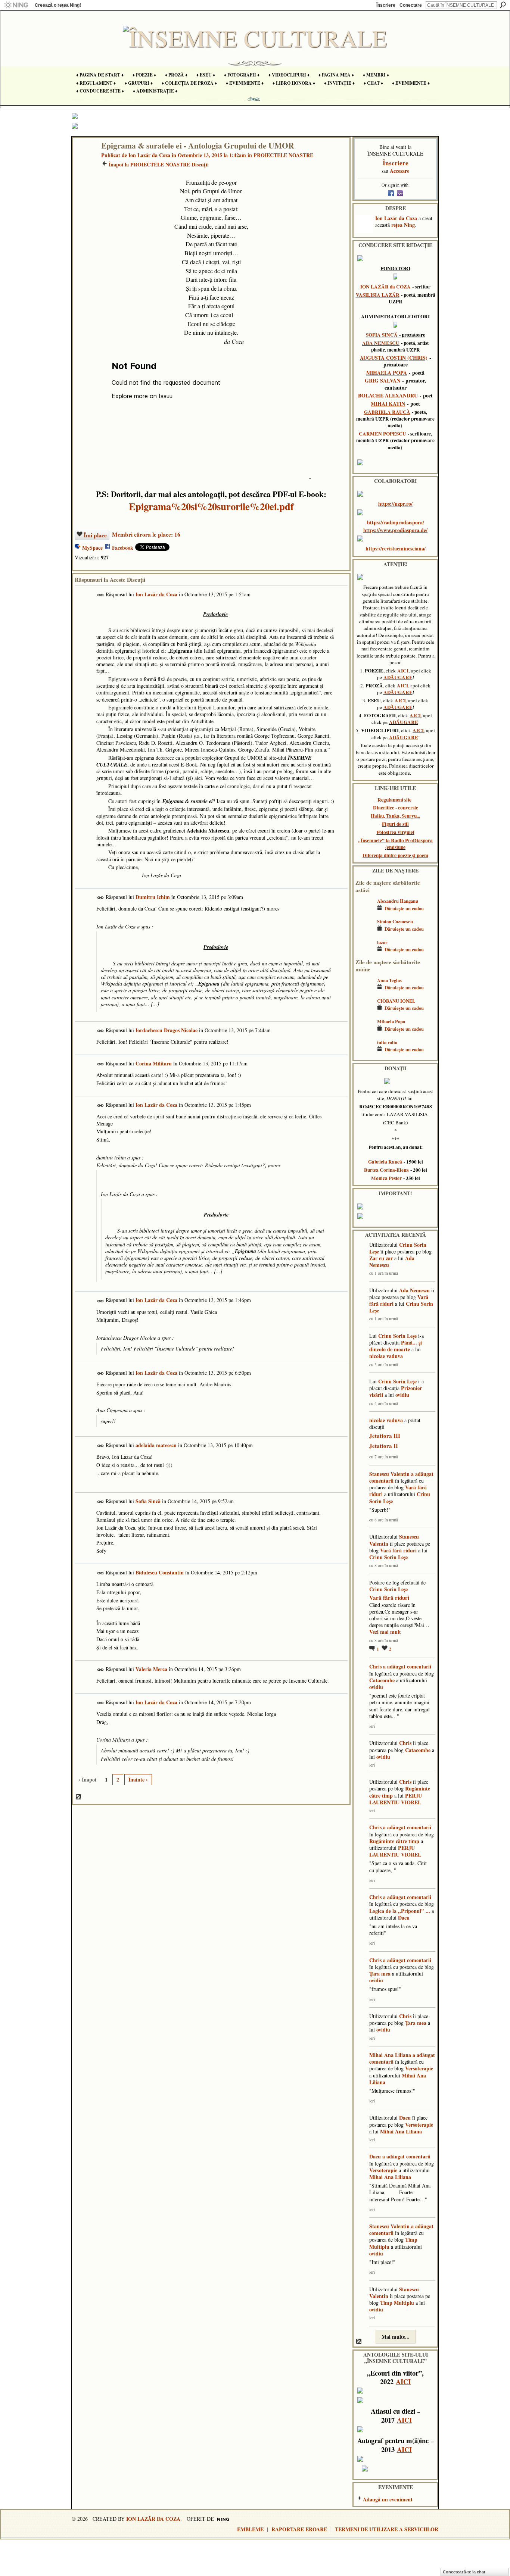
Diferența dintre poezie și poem (395, 855)
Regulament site (394, 800)
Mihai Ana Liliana (390, 2055)
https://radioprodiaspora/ (396, 522)
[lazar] (364, 953)
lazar (382, 942)
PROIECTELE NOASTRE (283, 155)
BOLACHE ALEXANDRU (388, 395)
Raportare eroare (299, 2529)
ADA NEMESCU (381, 343)
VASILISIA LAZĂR (378, 295)
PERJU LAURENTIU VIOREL (396, 1799)
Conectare (411, 5)
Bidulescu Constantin (160, 1572)
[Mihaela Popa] (364, 1032)
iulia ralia (387, 1042)
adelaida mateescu (156, 1445)
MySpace (92, 548)
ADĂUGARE (398, 677)
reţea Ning (403, 225)
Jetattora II (384, 1446)
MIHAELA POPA (387, 373)
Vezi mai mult (385, 1632)
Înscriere (386, 5)
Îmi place (95, 535)
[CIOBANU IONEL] (364, 1012)
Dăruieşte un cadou (404, 908)
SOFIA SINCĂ (382, 335)
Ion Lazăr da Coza (149, 155)
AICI (403, 671)
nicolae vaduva (386, 1356)
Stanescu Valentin (389, 1474)
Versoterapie (419, 2068)
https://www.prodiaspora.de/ (395, 530)
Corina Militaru (154, 1063)
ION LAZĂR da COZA (385, 287)
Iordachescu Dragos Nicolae (167, 1030)
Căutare (503, 5)
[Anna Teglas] (364, 991)
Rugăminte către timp (394, 1841)
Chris (375, 1666)
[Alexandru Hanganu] (364, 912)
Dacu (404, 1918)
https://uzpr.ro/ (395, 504)
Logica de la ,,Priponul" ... (400, 1911)
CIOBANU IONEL (396, 1001)
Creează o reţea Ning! (58, 5)
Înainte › (138, 1779)
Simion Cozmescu (395, 921)
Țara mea (380, 1974)
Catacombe (382, 1680)
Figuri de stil (395, 824)
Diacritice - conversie (396, 808)
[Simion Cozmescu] (364, 932)
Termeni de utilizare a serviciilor (387, 2529)
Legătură (101, 595)
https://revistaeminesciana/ (396, 548)
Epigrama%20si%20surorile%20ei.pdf (211, 506)
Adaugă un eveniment (388, 2499)
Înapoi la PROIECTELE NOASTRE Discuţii (159, 164)
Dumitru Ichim (153, 897)
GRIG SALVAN (382, 380)
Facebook (123, 548)
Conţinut (79, 1797)
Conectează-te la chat (464, 2572)
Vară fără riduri (398, 1550)
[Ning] (16, 5)
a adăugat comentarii (407, 1666)
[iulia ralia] (364, 1053)
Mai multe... (396, 2337)
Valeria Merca (151, 1669)
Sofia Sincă (148, 1501)
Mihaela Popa (391, 1021)
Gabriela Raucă (385, 1162)
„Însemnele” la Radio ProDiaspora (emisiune (395, 844)
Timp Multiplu (397, 2303)
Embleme (250, 2529)
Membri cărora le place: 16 (146, 534)
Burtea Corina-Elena (386, 1170)
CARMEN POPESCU (382, 434)
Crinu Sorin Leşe (397, 1336)
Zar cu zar (381, 1258)
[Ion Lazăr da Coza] (85, 161)
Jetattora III (385, 1436)
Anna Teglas (389, 980)
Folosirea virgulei (396, 832)
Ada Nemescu (414, 1290)
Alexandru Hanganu (398, 901)
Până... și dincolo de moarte (396, 1346)
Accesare (399, 171)
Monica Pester (386, 1178)
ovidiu (402, 1395)
